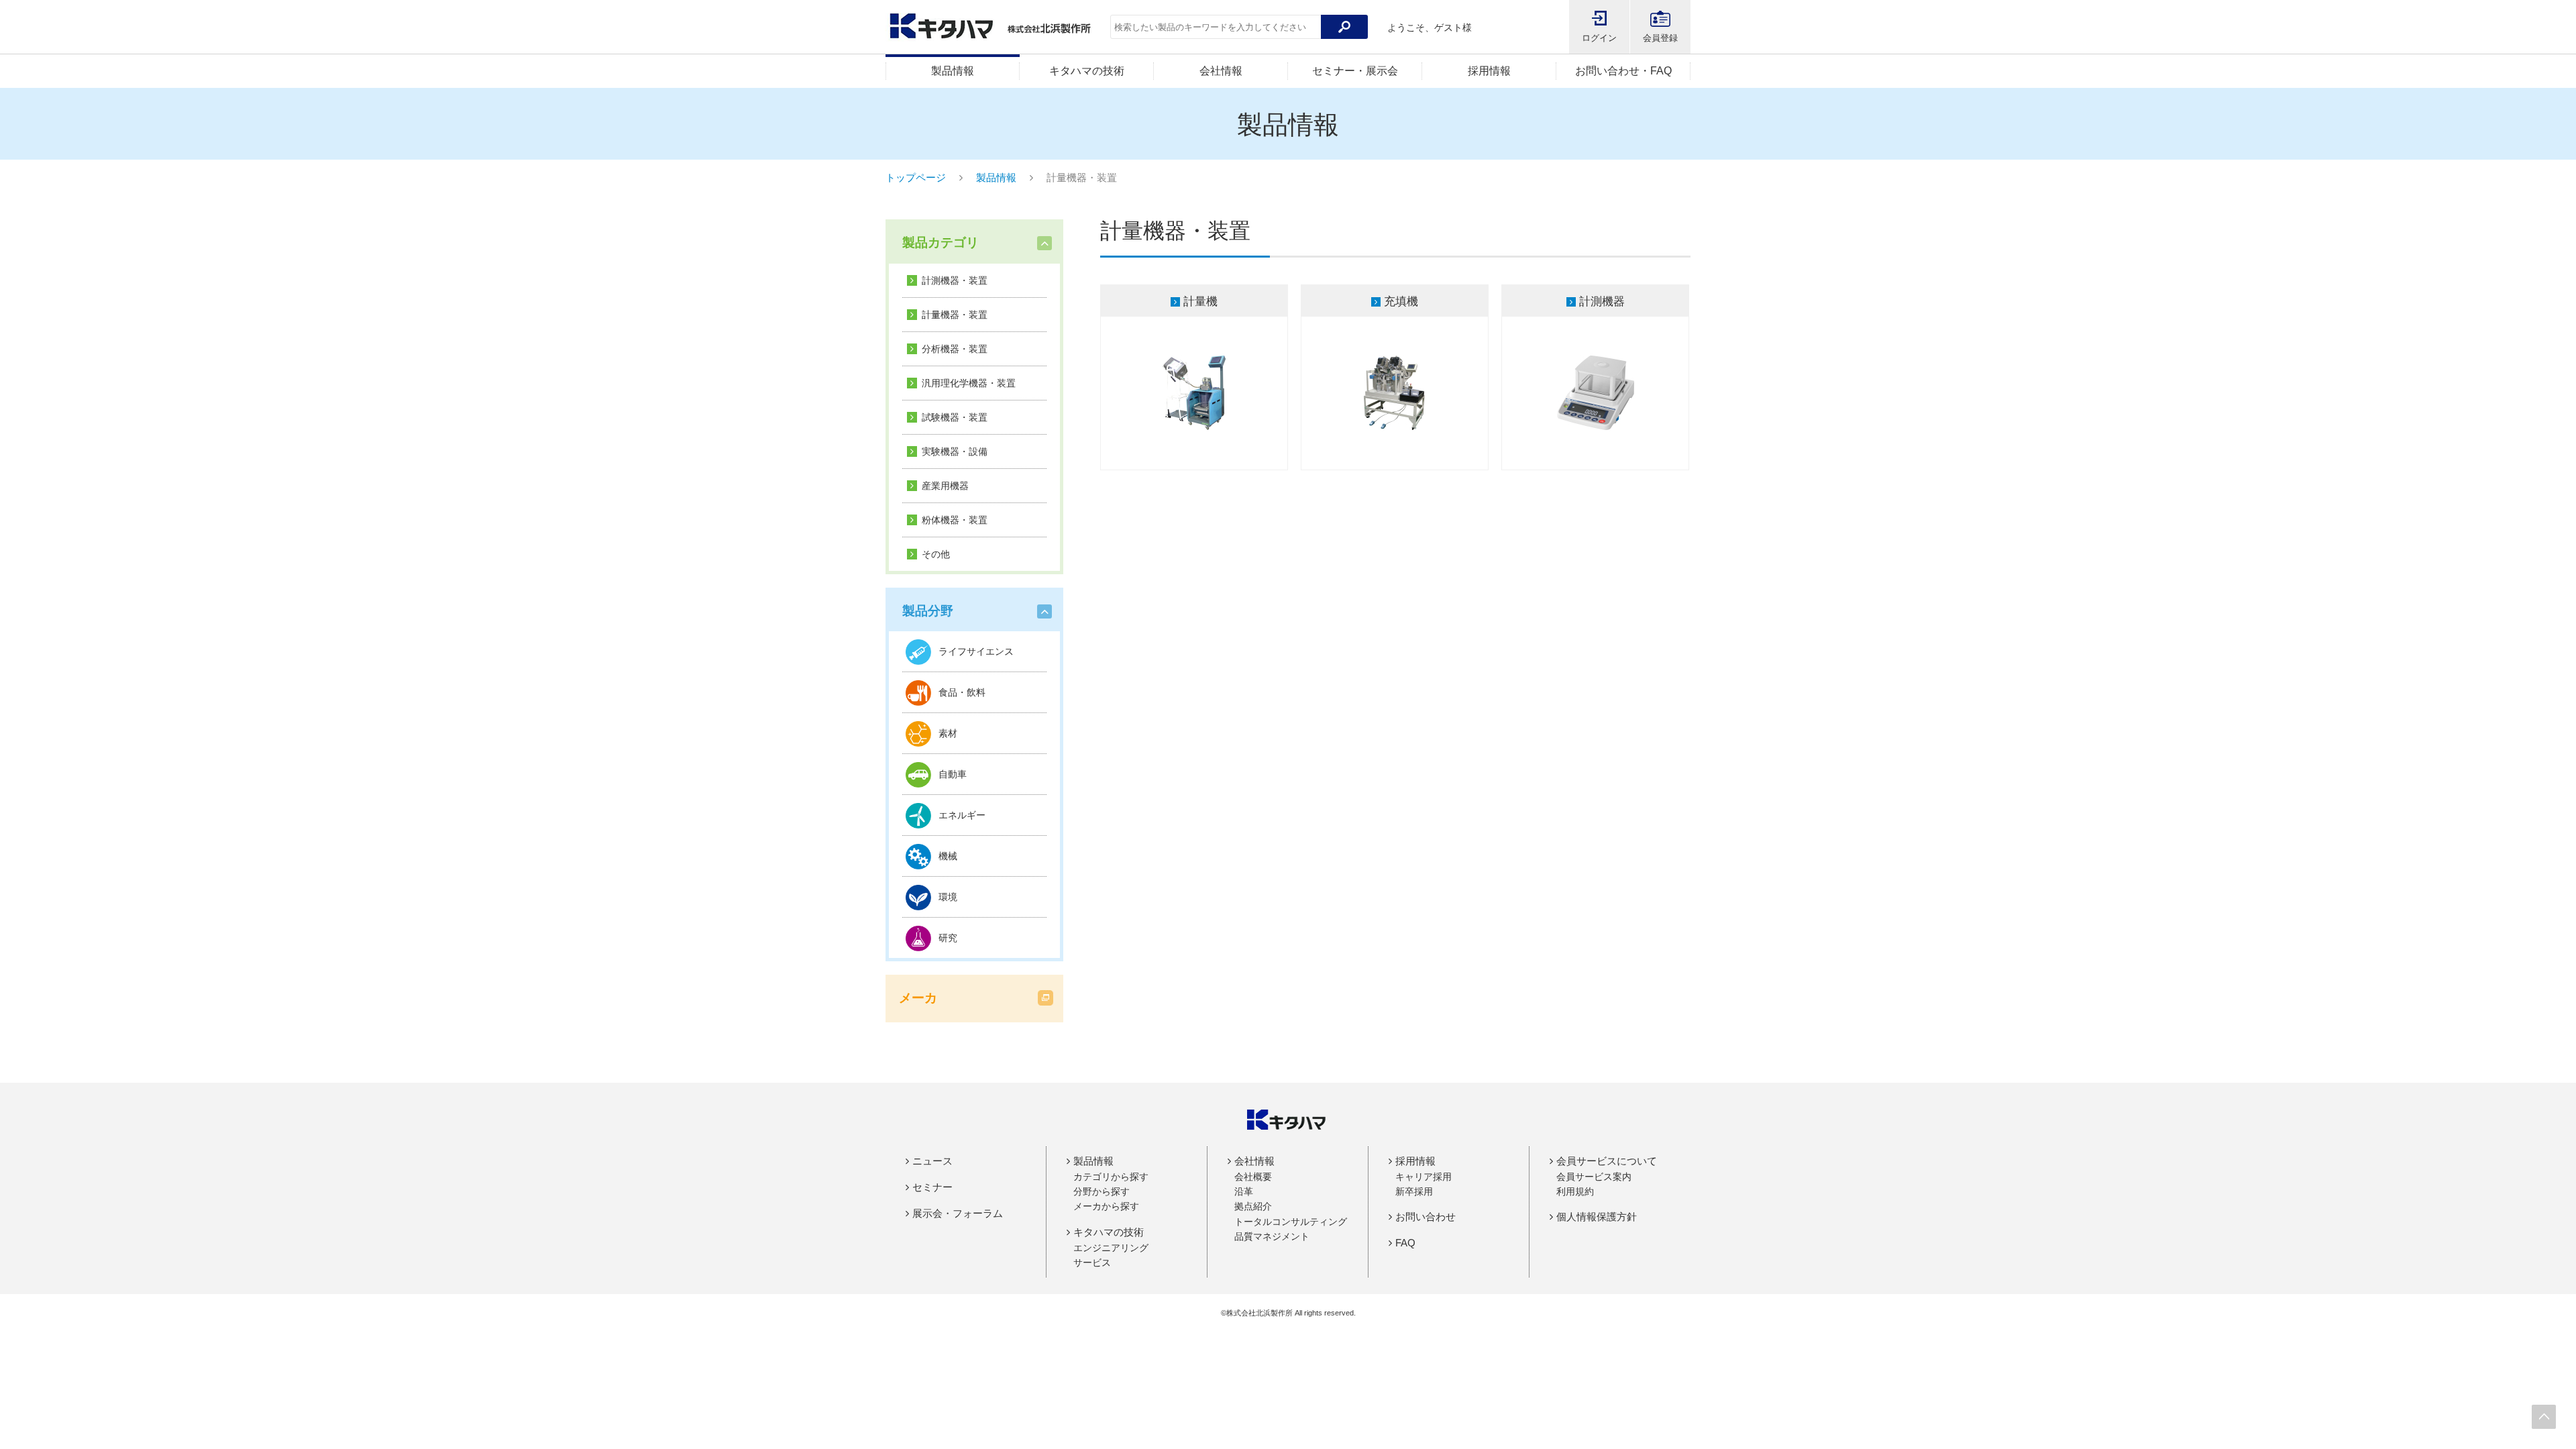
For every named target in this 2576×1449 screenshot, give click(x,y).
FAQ (1405, 1243)
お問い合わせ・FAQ (1623, 71)
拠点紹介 (1253, 1206)
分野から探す (1102, 1191)
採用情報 (1489, 71)
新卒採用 (1414, 1191)
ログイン (1599, 38)
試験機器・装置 (955, 417)
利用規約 (1575, 1191)
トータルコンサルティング (1291, 1222)
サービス (1092, 1263)
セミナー (932, 1187)
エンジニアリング (1111, 1248)
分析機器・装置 (955, 349)
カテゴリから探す (1111, 1177)
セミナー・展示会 (1355, 71)
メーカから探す (1106, 1206)
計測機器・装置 (955, 280)
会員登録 (1660, 38)
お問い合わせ (1426, 1217)
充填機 (1401, 302)
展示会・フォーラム (958, 1213)
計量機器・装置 (955, 315)
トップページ (916, 177)
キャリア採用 (1424, 1177)
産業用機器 (945, 486)
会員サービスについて (1607, 1161)
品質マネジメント (1272, 1236)
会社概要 (1253, 1177)
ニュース (932, 1161)
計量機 (1200, 302)
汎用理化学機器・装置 (969, 383)
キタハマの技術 (1087, 71)
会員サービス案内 (1594, 1177)
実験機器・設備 (955, 451)
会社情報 (1221, 71)
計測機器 (1602, 302)
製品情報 (953, 71)
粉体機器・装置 (955, 520)
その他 (936, 554)
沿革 (1244, 1191)
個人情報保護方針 (1597, 1217)
